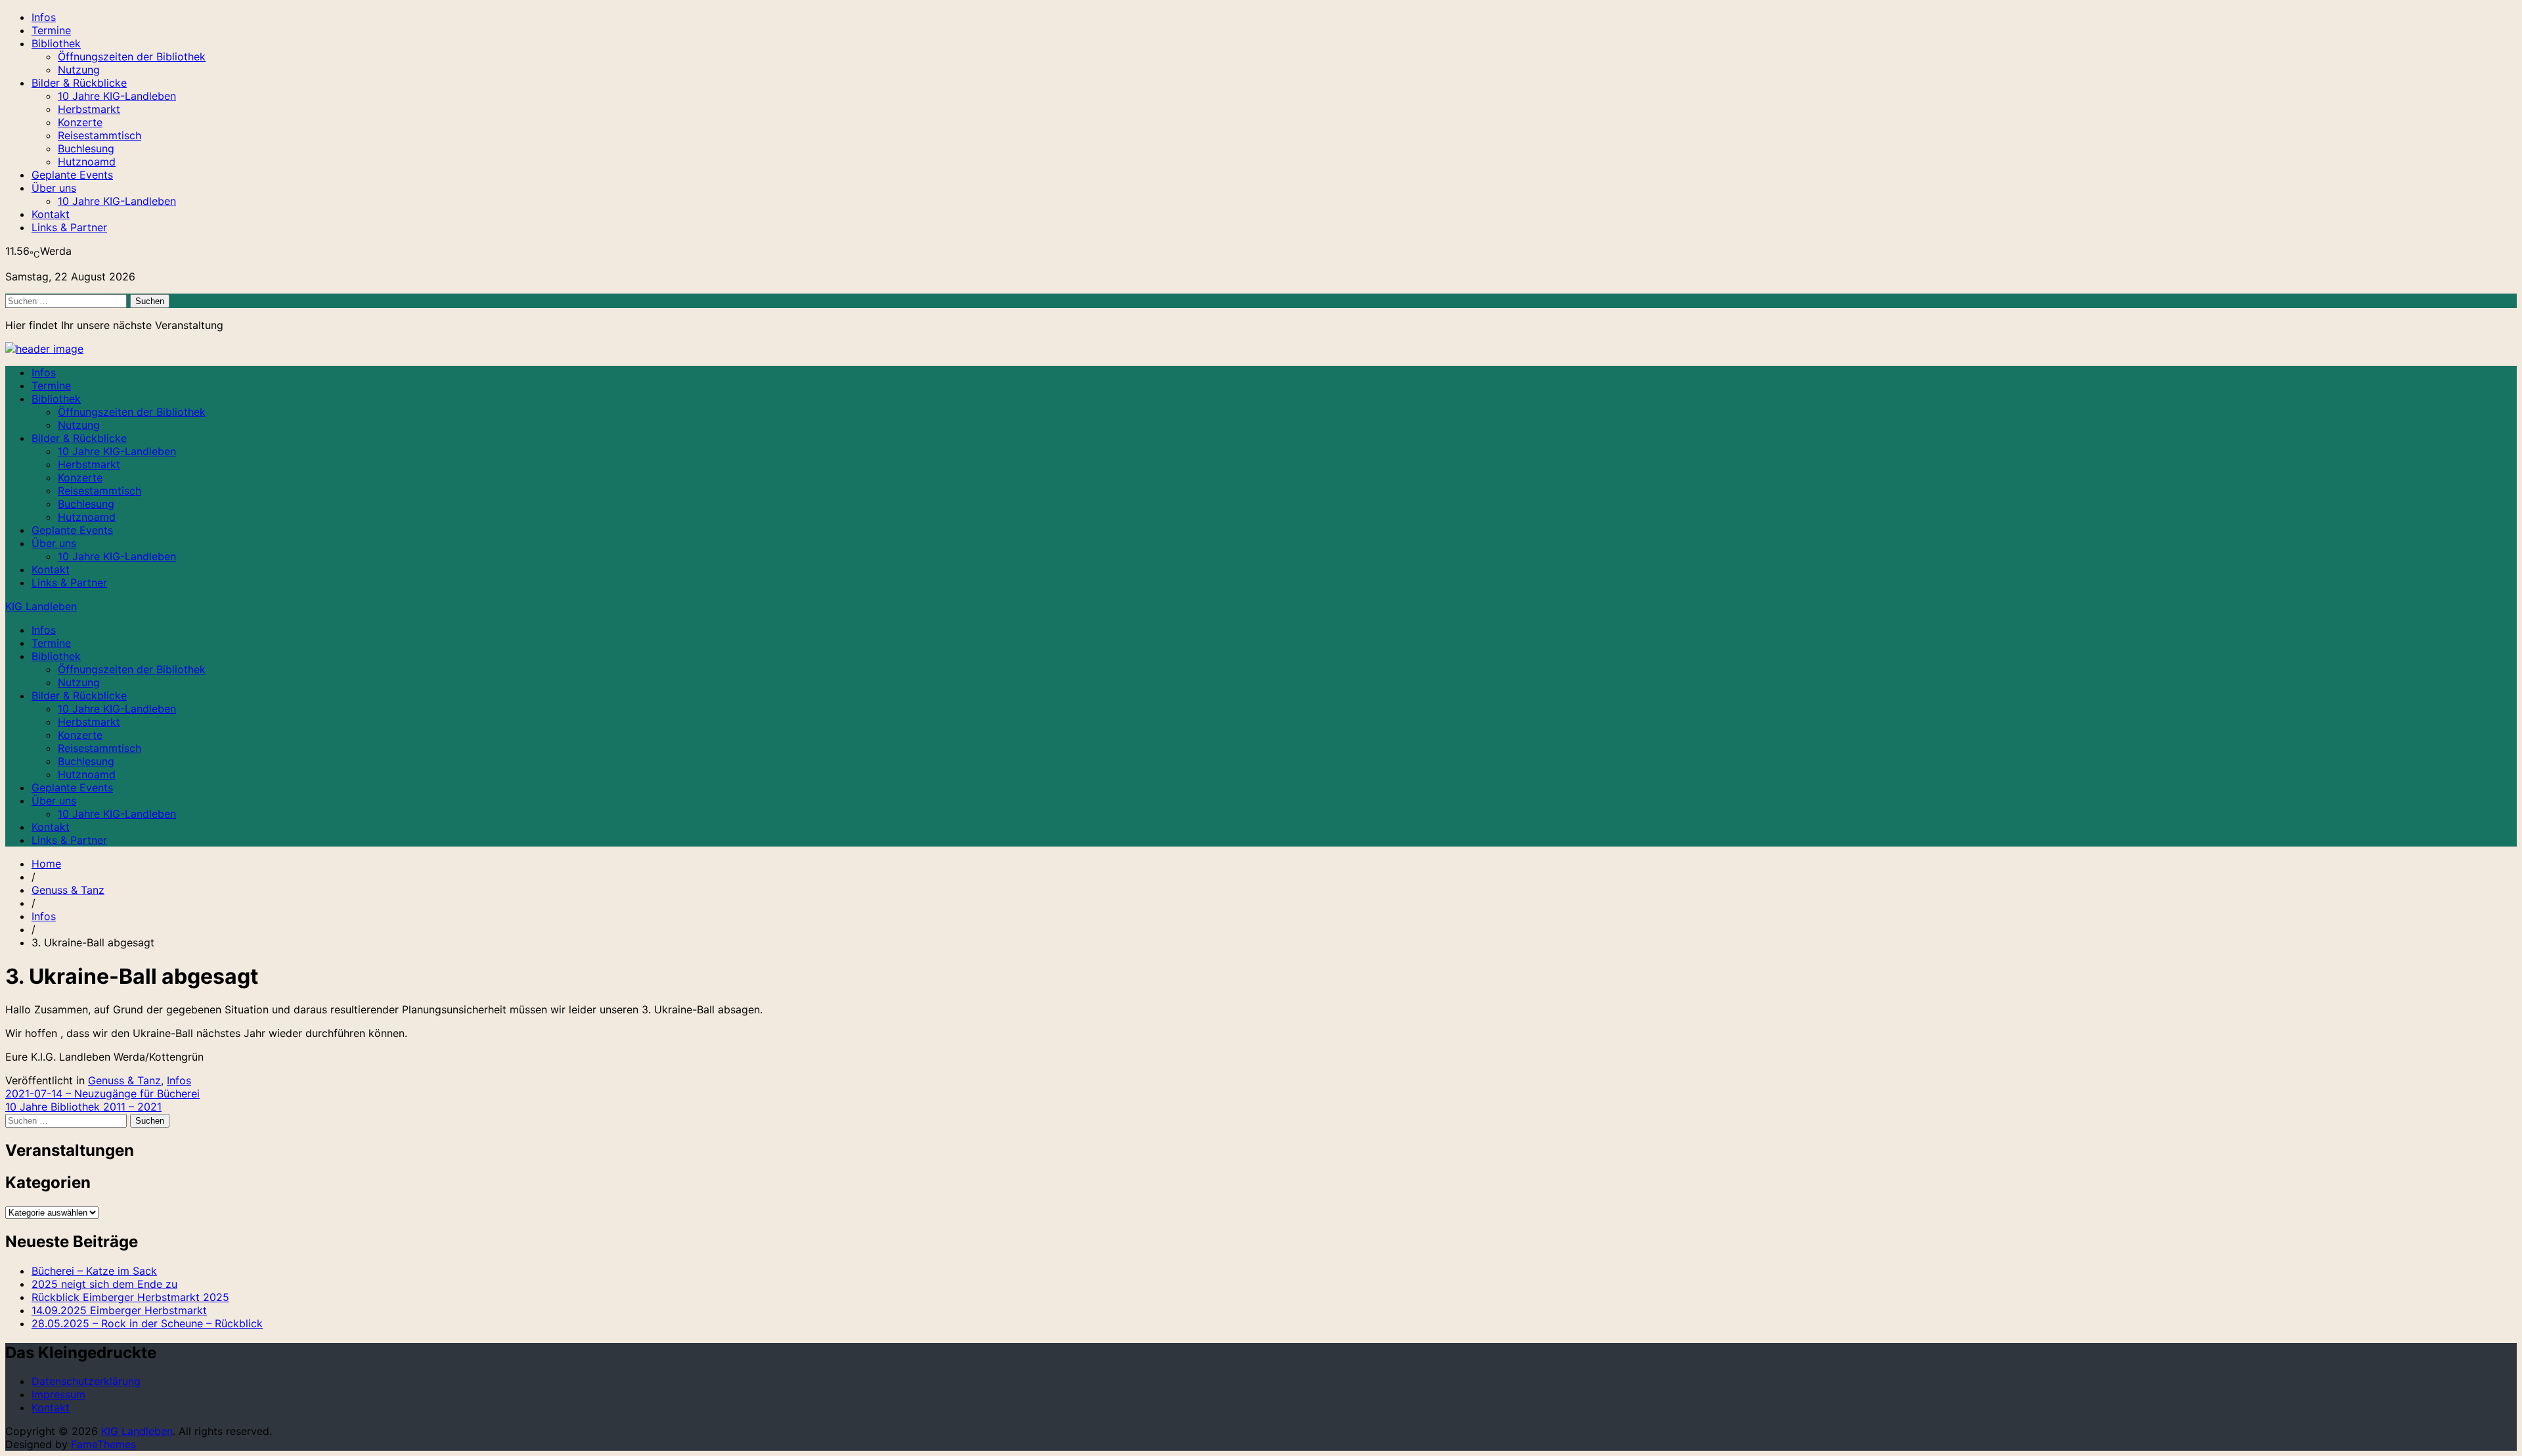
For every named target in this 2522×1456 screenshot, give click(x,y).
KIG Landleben (41, 606)
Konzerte (80, 122)
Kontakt (51, 214)
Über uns (54, 188)
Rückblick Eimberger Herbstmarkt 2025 (130, 1297)
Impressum (58, 1394)
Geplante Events (72, 175)
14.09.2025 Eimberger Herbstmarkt (119, 1310)
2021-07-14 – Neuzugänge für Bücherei (102, 1093)
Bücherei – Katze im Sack (94, 1271)
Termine (51, 30)
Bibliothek (56, 43)
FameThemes (103, 1444)
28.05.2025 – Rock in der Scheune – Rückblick (147, 1323)
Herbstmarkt (89, 109)
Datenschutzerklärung (86, 1381)
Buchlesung (86, 148)
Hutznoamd (87, 162)
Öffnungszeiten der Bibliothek (132, 56)
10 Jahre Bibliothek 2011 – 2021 (83, 1107)
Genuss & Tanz (68, 890)
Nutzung (79, 70)
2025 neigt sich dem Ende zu (104, 1284)
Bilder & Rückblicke (79, 83)
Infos (44, 17)
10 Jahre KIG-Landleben (117, 96)
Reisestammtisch (100, 135)
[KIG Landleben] (44, 349)
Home (46, 864)
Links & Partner (69, 227)
